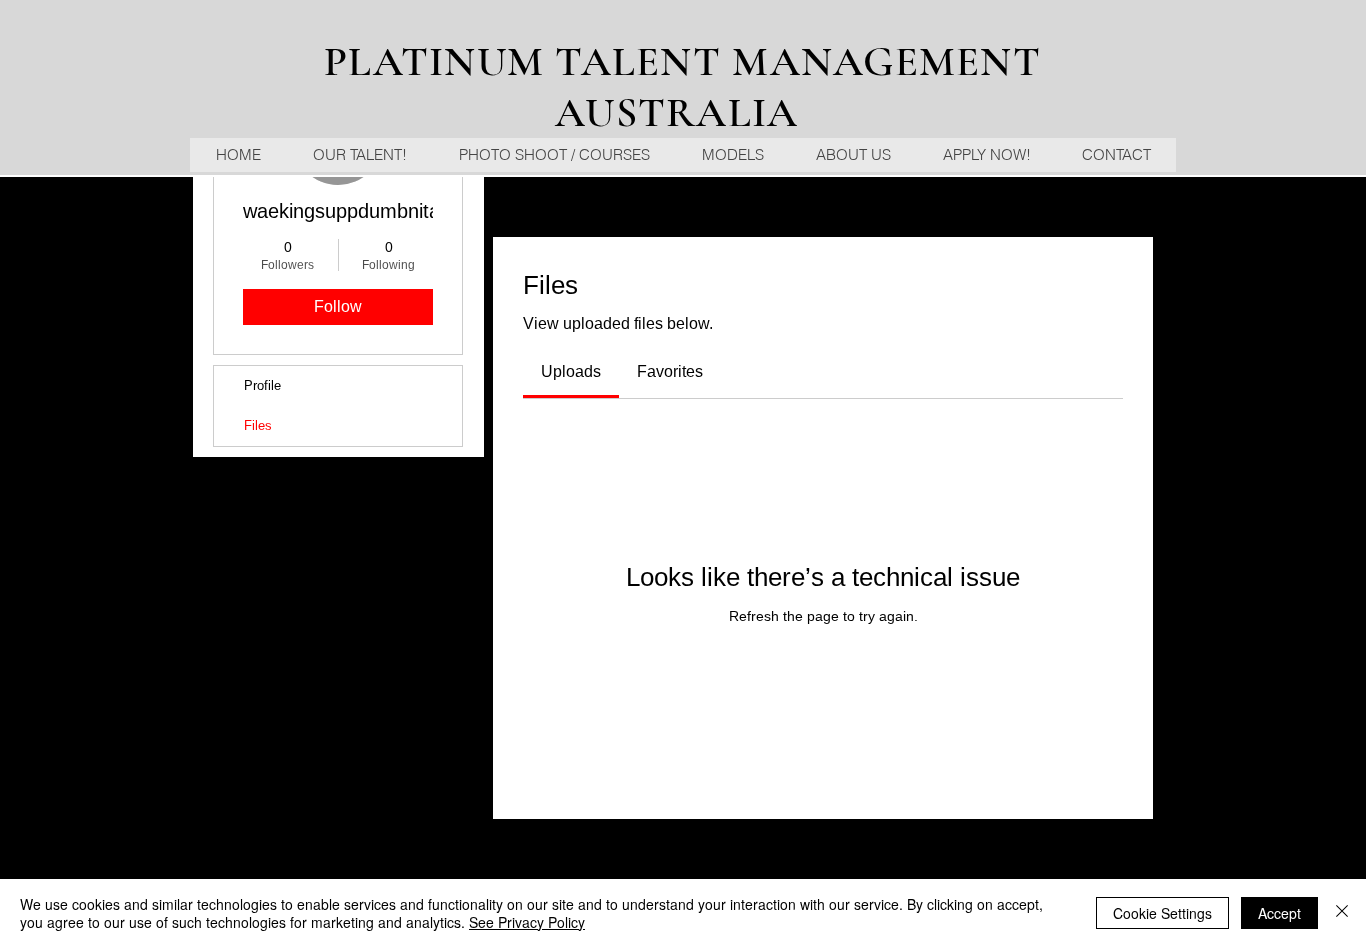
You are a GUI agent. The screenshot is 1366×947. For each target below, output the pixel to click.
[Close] (1342, 913)
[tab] (571, 372)
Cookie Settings (1162, 913)
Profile (262, 385)
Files (258, 425)
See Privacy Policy (527, 922)
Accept (1279, 913)
